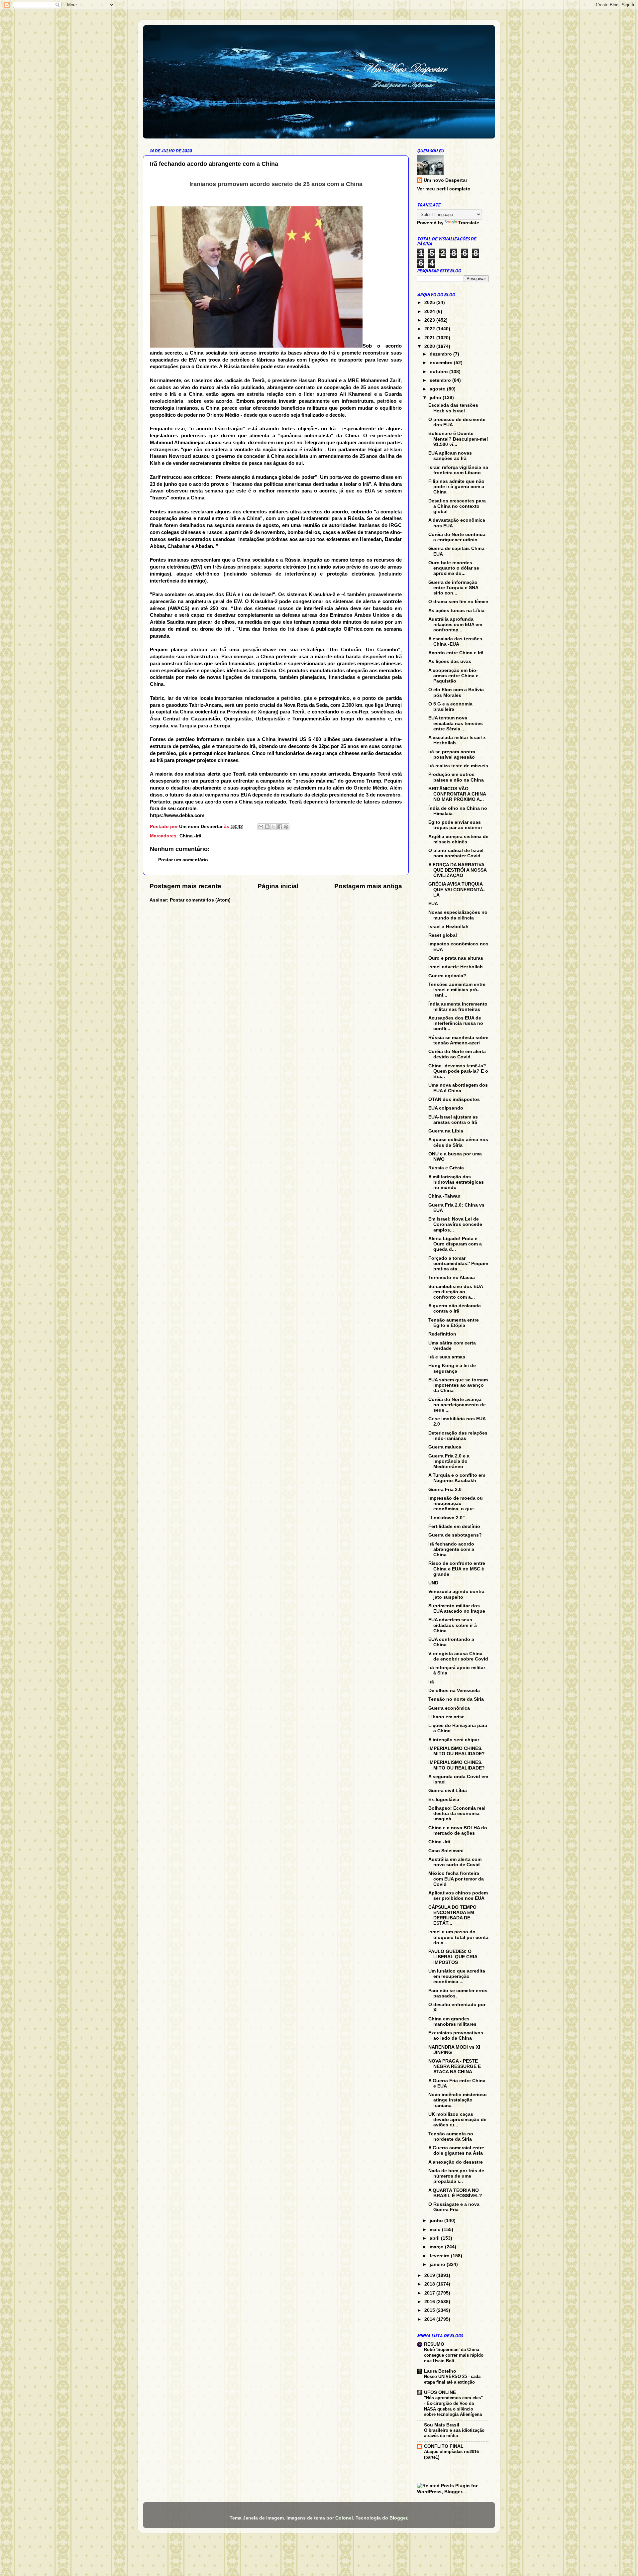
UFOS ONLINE (440, 2392)
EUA (433, 904)
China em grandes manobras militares (452, 2022)
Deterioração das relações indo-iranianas (458, 1436)
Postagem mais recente (185, 886)
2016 (430, 2302)
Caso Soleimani (446, 1851)
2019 (430, 2275)
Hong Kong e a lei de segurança (452, 1368)
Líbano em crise (446, 1717)
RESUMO (434, 2344)
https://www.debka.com (177, 815)
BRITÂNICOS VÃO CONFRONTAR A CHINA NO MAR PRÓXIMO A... (457, 794)
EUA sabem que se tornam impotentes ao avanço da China (458, 1385)
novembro (442, 363)
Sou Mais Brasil (442, 2425)
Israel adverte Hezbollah (456, 967)
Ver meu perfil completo (444, 189)
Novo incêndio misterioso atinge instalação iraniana (458, 2100)
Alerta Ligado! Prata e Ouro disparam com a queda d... (455, 1244)
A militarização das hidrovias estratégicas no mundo (456, 1182)
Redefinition (442, 1334)
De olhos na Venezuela (454, 1691)
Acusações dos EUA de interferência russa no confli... (456, 1023)
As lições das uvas (450, 661)
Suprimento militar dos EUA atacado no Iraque (457, 1609)
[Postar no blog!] (267, 827)
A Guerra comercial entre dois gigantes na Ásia (456, 2150)
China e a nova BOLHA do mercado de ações (458, 1830)
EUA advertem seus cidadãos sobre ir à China (453, 1625)
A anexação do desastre (456, 2162)
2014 (430, 2319)
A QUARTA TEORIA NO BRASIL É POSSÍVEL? (455, 2193)
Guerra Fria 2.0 (445, 1490)
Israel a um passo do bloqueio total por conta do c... (458, 1937)
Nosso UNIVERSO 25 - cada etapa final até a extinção (452, 2379)
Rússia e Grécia (446, 1168)
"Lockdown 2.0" (447, 1518)
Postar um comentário (183, 860)
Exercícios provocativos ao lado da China (456, 2036)
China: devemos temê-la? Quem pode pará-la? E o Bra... (458, 1071)
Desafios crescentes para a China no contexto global (457, 506)
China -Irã (190, 836)
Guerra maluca (445, 1447)
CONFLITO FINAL (444, 2446)
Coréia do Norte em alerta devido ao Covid (457, 1054)
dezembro (441, 354)
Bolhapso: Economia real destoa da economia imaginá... (457, 1814)
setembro (441, 380)
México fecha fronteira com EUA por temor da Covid (456, 1879)
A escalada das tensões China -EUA (455, 642)
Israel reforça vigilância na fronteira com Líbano (458, 470)
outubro (439, 372)
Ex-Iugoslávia (444, 1800)
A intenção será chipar (454, 1740)
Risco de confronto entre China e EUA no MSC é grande (457, 1569)
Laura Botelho (440, 2371)
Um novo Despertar (445, 180)
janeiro (438, 2264)
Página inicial (278, 886)
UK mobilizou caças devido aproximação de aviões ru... (457, 2120)
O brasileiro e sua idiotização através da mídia (454, 2433)
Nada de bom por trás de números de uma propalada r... (456, 2176)
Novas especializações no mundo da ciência (458, 915)
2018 (430, 2284)
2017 (430, 2293)
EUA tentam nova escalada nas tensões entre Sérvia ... (456, 723)
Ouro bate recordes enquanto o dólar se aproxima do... (454, 568)
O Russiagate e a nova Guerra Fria (454, 2207)
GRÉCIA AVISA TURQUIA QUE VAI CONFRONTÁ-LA (457, 889)
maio (436, 2230)
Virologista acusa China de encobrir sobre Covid (458, 1656)
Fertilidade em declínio (454, 1526)
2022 (430, 329)
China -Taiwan (444, 1196)
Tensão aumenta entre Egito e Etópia (454, 1323)
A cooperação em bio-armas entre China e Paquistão (453, 676)
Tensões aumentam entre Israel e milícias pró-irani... (457, 990)
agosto (438, 389)
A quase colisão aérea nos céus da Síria (458, 1142)
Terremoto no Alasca (452, 1278)
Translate (469, 223)
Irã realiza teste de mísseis (458, 766)
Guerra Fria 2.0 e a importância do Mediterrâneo (449, 1461)
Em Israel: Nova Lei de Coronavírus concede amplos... (455, 1224)
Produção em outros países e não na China (456, 777)
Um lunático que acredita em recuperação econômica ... (457, 1976)
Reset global (443, 935)
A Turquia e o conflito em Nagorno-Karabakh (457, 1478)
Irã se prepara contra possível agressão (452, 754)
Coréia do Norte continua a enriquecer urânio (457, 537)
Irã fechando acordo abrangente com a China (451, 1549)
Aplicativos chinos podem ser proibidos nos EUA (458, 1896)
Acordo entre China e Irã (456, 653)
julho (436, 398)
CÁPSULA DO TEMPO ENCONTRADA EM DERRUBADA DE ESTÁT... (452, 1915)
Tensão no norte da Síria (456, 1699)
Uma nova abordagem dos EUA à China (458, 1088)
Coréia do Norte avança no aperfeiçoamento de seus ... (457, 1405)
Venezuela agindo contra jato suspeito (456, 1594)
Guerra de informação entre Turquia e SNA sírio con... (453, 588)
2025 (430, 303)
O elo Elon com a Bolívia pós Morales (456, 692)
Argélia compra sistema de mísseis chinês (458, 839)
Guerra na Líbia (446, 1131)
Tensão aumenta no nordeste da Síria (451, 2137)
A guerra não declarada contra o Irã (455, 1308)
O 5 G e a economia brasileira (450, 707)
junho (437, 2221)
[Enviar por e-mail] (261, 827)
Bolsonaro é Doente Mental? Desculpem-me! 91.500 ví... (458, 439)
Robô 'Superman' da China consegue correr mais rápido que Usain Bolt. (454, 2355)
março (437, 2247)
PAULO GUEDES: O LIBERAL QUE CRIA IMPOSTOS (453, 1957)
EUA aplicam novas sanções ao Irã (450, 456)
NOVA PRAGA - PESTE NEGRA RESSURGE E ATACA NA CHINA (455, 2066)
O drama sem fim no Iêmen (458, 602)
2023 (430, 320)
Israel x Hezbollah (448, 927)
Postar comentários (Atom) (200, 900)
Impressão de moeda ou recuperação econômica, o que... (456, 1503)
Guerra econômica (449, 1708)
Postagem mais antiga (368, 886)
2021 (430, 338)
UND (433, 1583)
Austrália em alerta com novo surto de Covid (455, 1862)
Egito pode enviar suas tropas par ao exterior (455, 825)
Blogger (398, 2518)
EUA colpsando (446, 1108)
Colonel (344, 2518)
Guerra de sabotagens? (455, 1535)
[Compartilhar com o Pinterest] (286, 827)
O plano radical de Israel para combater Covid (456, 853)
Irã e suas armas (447, 1357)
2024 (430, 312)
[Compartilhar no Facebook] (280, 827)
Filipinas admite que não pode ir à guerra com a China (456, 487)
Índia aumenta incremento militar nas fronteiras (458, 1007)
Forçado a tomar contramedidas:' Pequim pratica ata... (458, 1264)
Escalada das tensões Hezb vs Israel (453, 408)
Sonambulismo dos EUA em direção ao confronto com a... (456, 1292)
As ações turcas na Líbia (456, 611)
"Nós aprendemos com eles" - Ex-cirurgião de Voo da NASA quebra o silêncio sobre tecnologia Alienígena (453, 2406)
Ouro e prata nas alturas (456, 958)
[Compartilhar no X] (273, 827)
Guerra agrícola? (447, 976)
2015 (430, 2310)
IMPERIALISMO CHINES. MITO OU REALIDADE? (457, 1751)
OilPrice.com (359, 629)
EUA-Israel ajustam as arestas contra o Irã (453, 1120)
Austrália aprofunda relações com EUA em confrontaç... (455, 625)
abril (435, 2238)
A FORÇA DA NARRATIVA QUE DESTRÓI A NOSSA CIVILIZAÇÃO (457, 870)
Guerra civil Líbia (448, 1791)
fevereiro (440, 2256)
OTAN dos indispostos (454, 1099)
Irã (431, 1682)
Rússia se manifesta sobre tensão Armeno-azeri (458, 1040)
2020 (430, 346)
